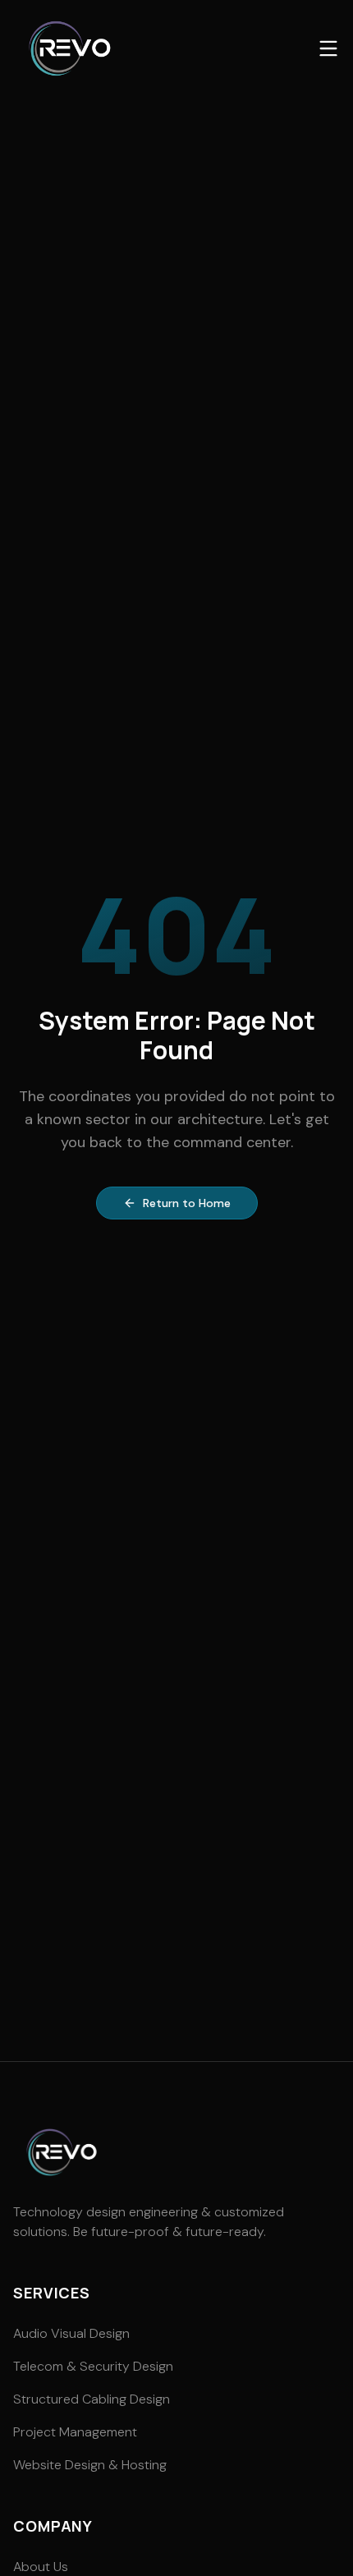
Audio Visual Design (71, 2333)
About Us (41, 2567)
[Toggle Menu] (328, 48)
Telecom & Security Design (93, 2366)
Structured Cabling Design (92, 2399)
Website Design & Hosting (90, 2465)
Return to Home (187, 1203)
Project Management (75, 2432)
